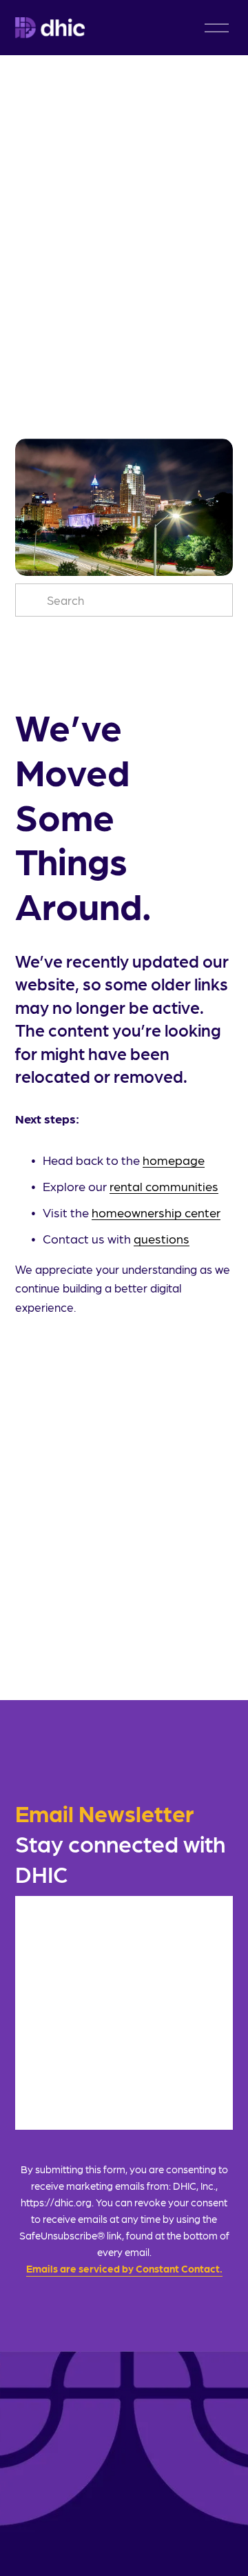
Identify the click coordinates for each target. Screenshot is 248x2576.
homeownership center (156, 1212)
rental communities (164, 1186)
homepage (174, 1160)
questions (162, 1238)
